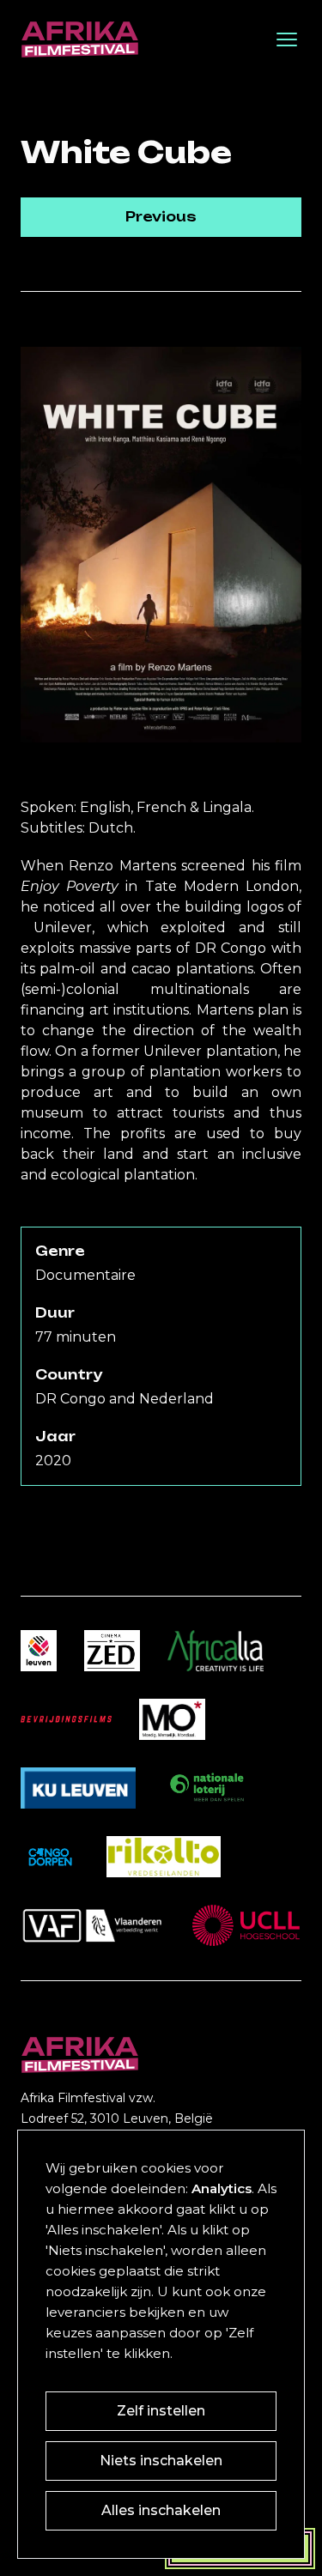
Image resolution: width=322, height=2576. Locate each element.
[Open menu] (287, 39)
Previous (161, 217)
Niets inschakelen (161, 2461)
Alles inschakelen (161, 2510)
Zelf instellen (161, 2411)
